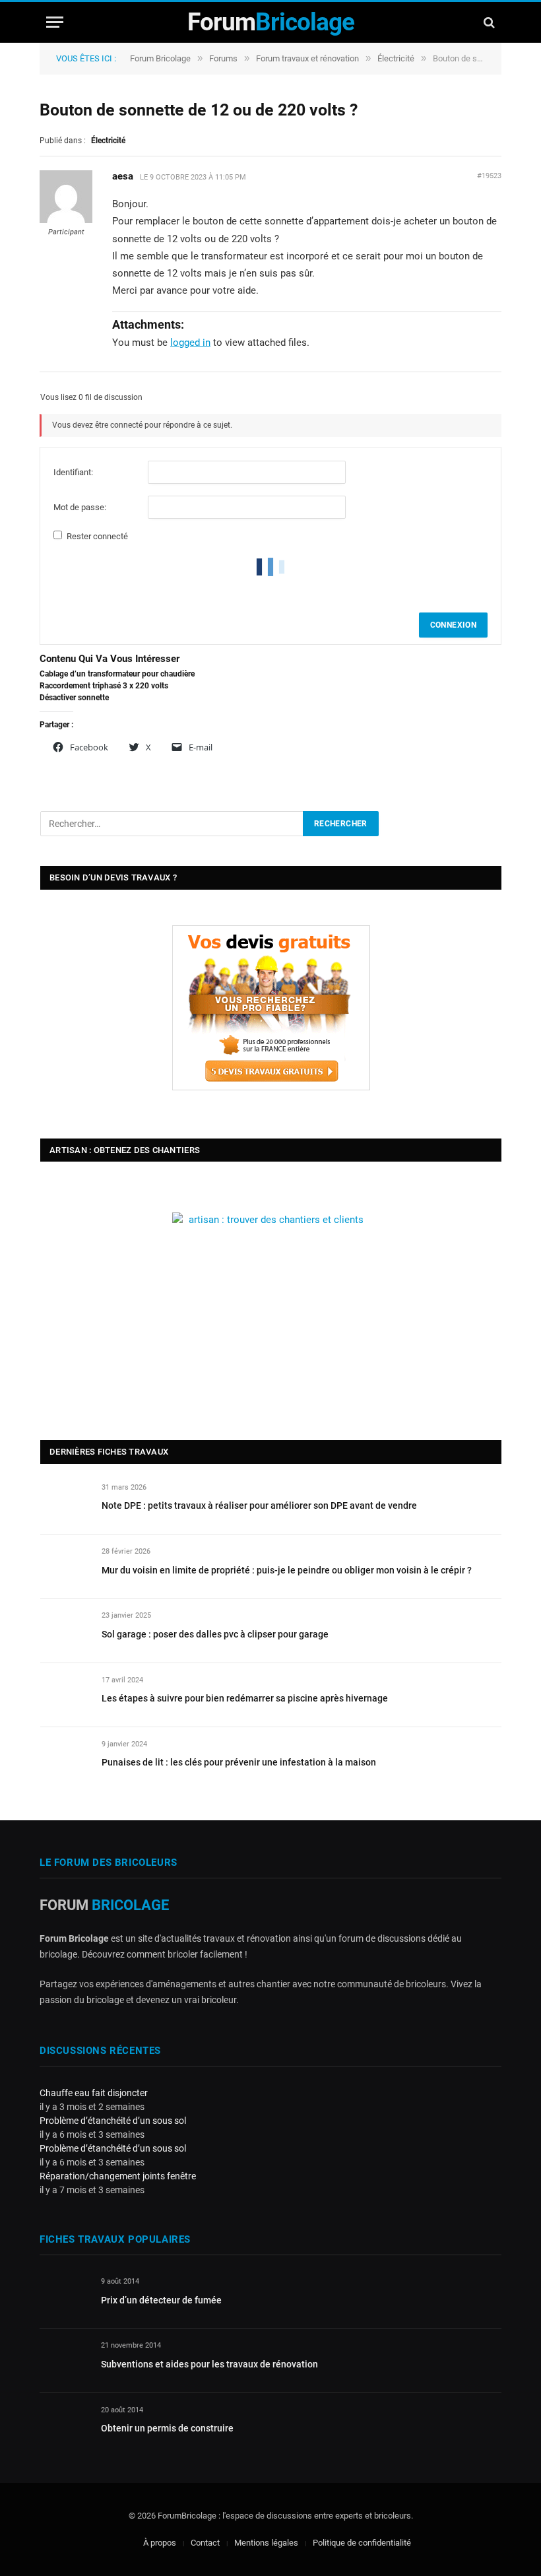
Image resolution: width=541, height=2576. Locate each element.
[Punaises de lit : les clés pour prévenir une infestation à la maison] (65, 1759)
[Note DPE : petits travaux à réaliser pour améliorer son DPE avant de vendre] (65, 1503)
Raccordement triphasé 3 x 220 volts (104, 686)
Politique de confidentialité (362, 2543)
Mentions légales (266, 2543)
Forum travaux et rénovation (307, 58)
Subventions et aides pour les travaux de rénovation (209, 2364)
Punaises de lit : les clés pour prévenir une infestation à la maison (239, 1762)
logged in (190, 343)
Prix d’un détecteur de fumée (161, 2300)
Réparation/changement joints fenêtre (118, 2176)
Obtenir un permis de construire (167, 2428)
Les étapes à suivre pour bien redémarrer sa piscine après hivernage (245, 1698)
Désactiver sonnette (74, 698)
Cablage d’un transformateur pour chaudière (117, 674)
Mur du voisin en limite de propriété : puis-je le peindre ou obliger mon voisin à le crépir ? (287, 1570)
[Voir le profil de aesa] (66, 220)
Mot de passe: (80, 507)
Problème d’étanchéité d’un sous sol (113, 2121)
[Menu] (55, 22)
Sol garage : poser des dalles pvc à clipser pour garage (215, 1634)
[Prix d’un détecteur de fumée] (64, 2296)
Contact (205, 2543)
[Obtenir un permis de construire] (64, 2425)
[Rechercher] (488, 22)
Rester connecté (97, 536)
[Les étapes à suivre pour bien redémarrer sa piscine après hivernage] (65, 1695)
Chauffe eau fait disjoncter (94, 2093)
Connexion (453, 625)
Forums (223, 58)
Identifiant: (73, 472)
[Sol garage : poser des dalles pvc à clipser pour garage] (65, 1631)
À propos (160, 2543)
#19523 (489, 176)
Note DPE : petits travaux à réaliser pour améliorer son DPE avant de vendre (259, 1505)
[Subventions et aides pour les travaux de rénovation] (64, 2361)
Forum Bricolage (160, 58)
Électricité (396, 58)
